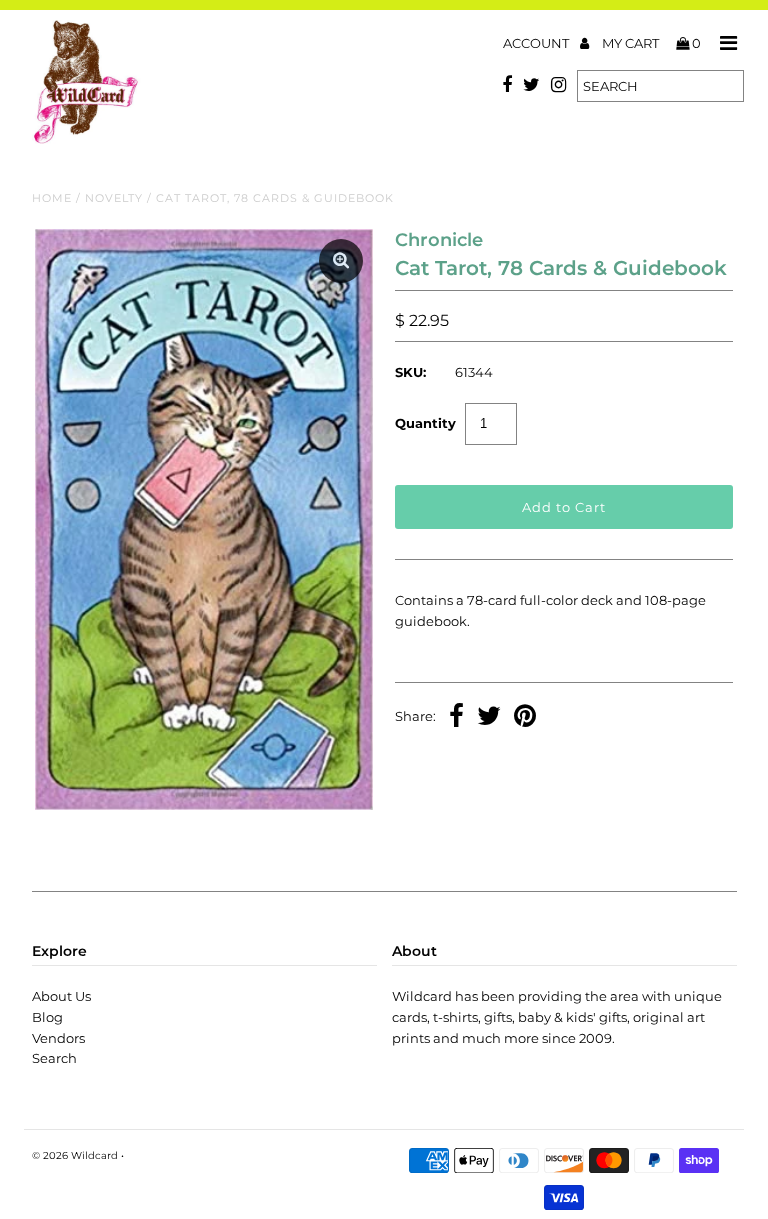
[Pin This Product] (525, 718)
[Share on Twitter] (489, 718)
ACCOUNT (537, 43)
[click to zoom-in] (341, 261)
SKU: (410, 372)
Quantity (425, 423)
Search (54, 1058)
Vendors (58, 1038)
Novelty (114, 198)
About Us (61, 996)
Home (52, 198)
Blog (47, 1017)
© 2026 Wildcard (75, 1155)
